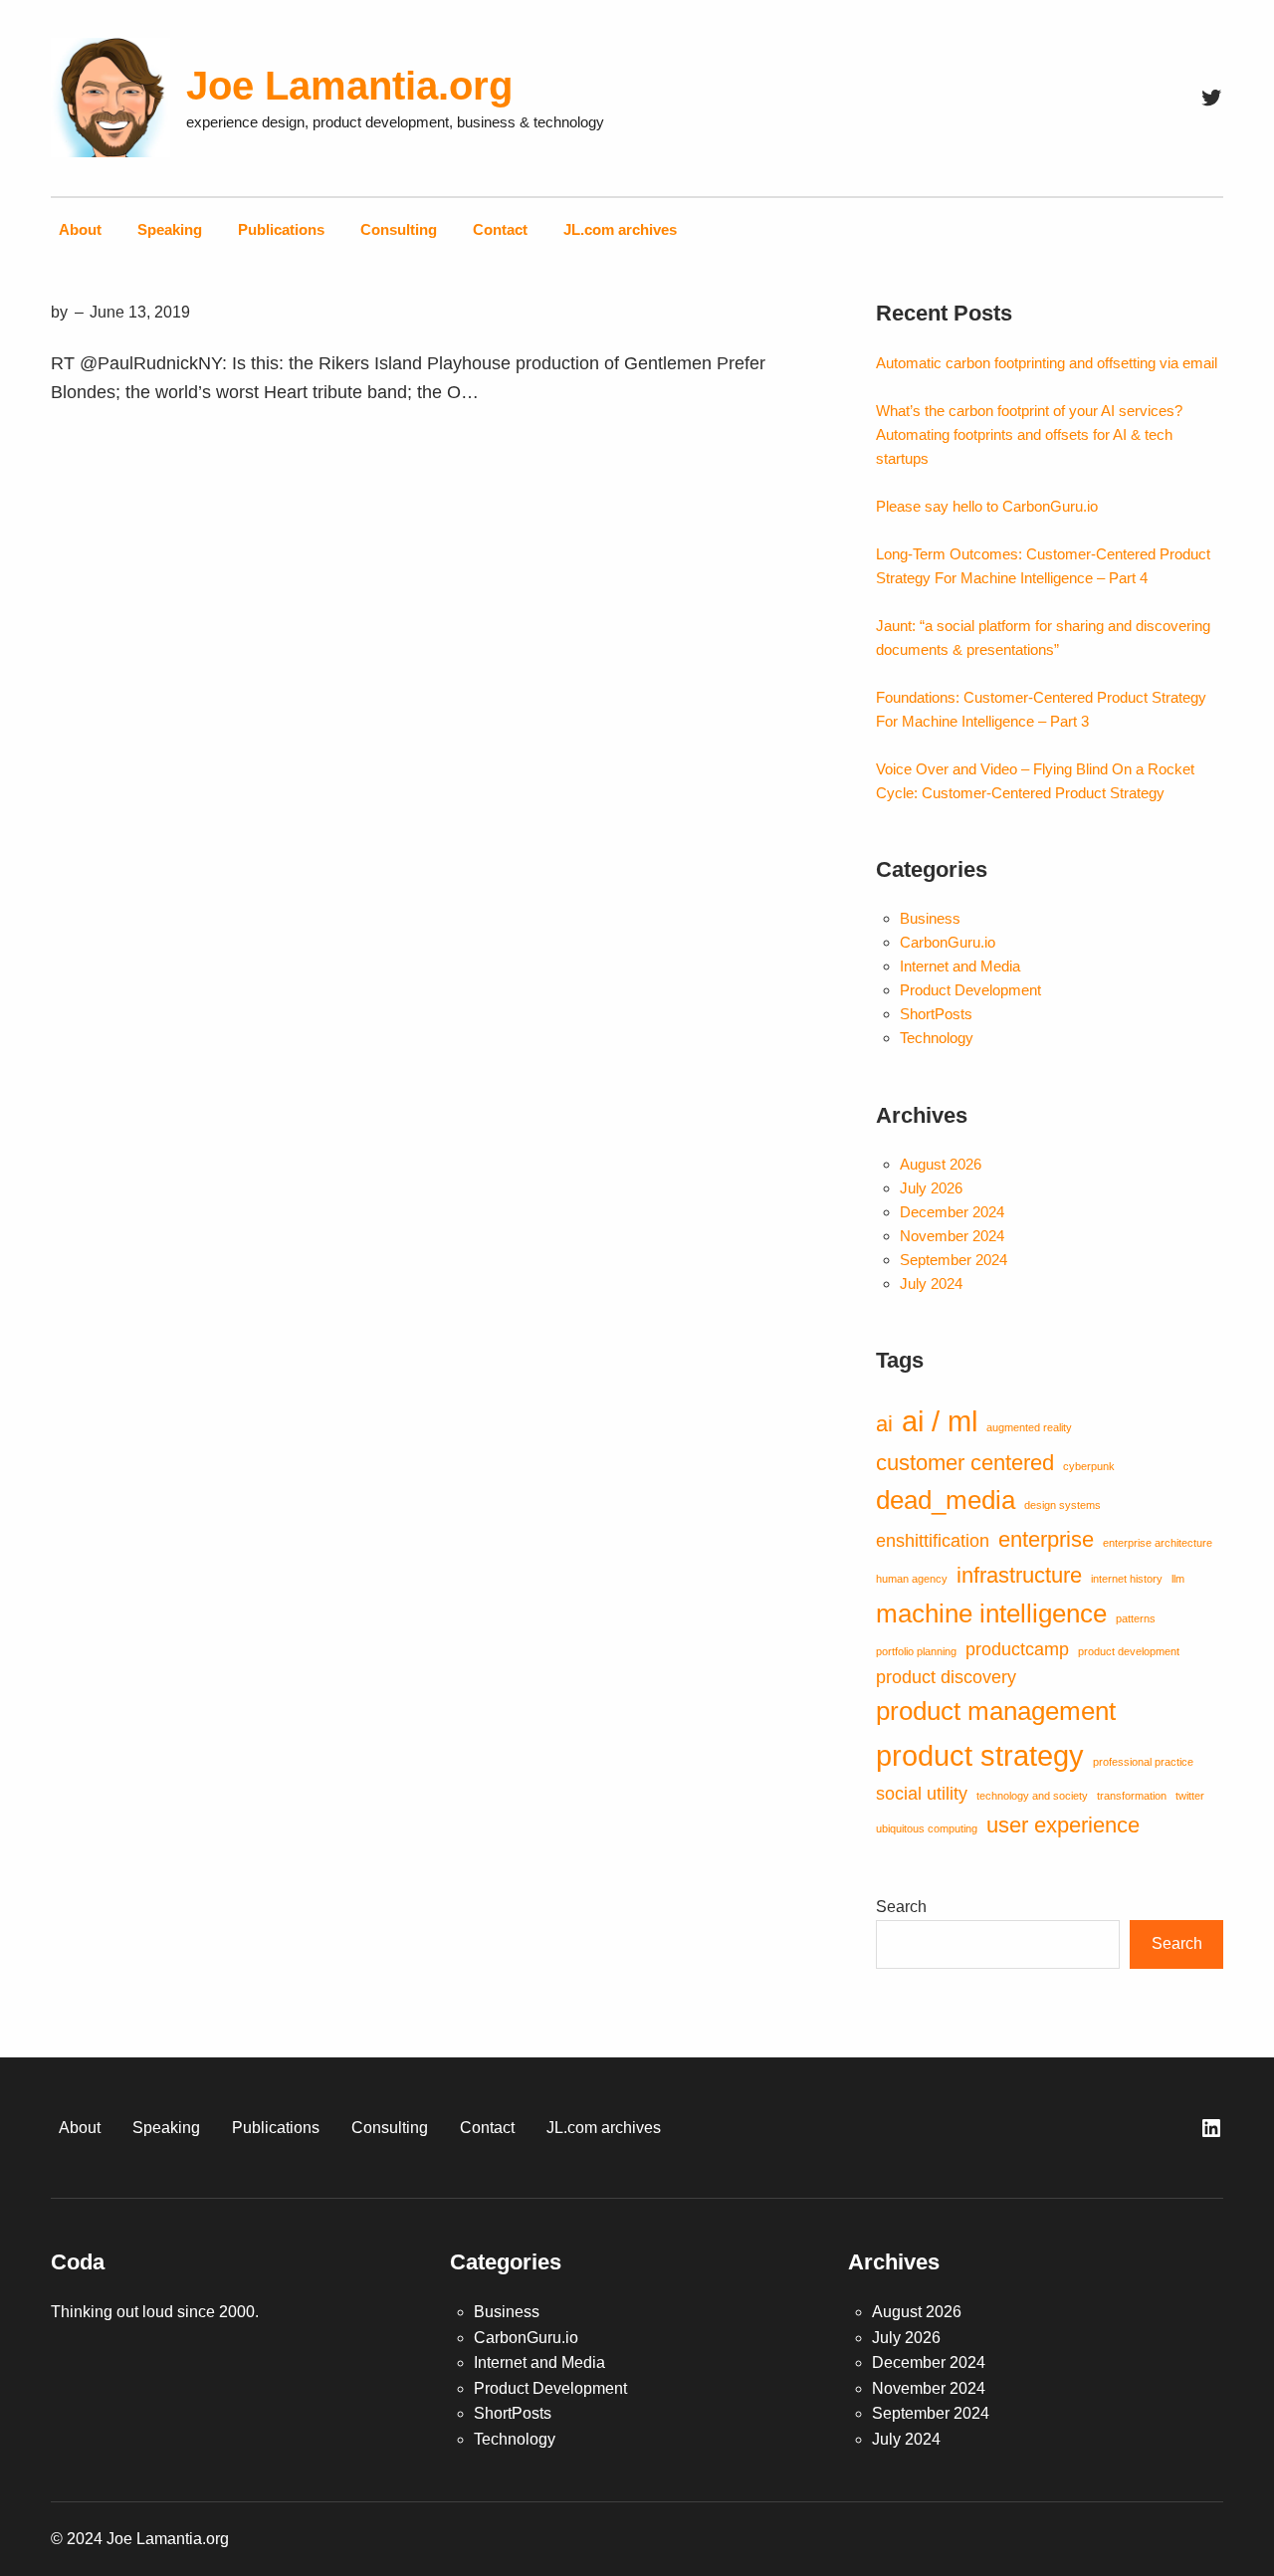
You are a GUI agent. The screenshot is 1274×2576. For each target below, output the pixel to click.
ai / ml (940, 1421)
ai (884, 1424)
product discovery (946, 1677)
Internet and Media (960, 966)
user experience (1063, 1825)
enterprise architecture (1158, 1543)
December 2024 (952, 1212)
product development (1129, 1651)
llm (1178, 1579)
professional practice (1143, 1762)
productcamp (1017, 1649)
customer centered (965, 1463)
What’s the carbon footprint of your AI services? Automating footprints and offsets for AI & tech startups (1029, 434)
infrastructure (1019, 1575)
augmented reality (1029, 1427)
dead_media (946, 1500)
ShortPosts (936, 1014)
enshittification (933, 1541)
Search (901, 1907)
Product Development (970, 990)
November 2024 (952, 1236)
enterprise (1046, 1539)
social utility (922, 1794)
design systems (1062, 1505)
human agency (912, 1579)
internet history (1127, 1579)
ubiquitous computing (927, 1828)
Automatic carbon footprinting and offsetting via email (1047, 363)
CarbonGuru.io (948, 942)
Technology (937, 1038)
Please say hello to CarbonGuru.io (987, 506)
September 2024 (954, 1260)
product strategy (980, 1755)
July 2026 (931, 1188)
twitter (1190, 1796)
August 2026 (941, 1164)
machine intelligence (991, 1613)
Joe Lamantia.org (349, 86)
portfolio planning (916, 1651)
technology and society (1032, 1796)
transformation (1132, 1796)
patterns (1136, 1618)
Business (930, 918)
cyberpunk (1089, 1466)
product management (996, 1711)
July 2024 (931, 1284)
